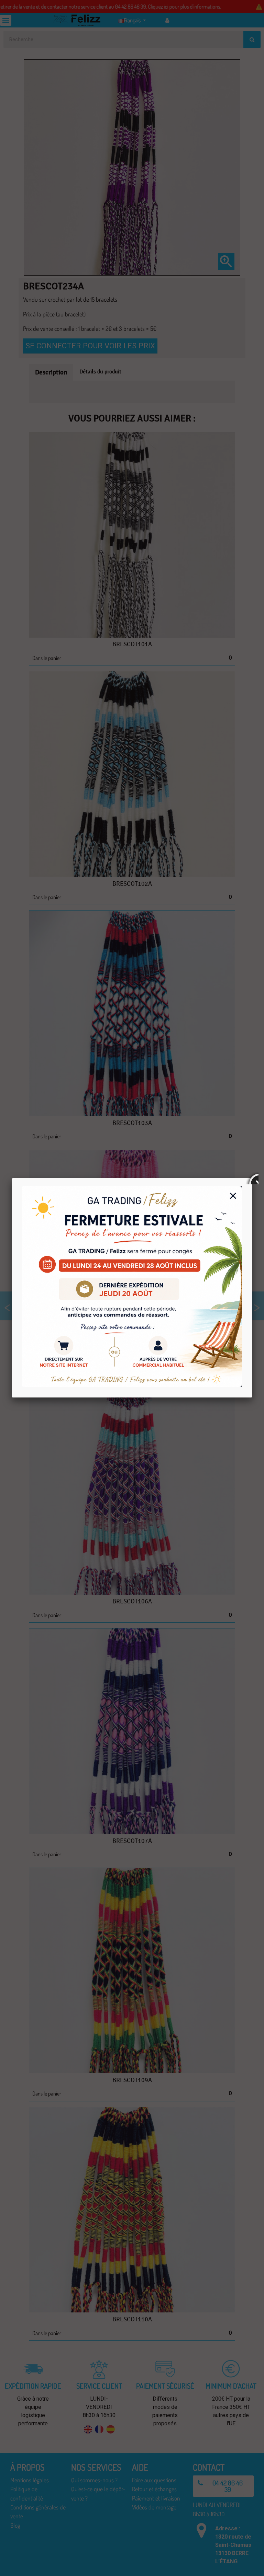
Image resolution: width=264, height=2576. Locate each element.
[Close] (252, 1178)
